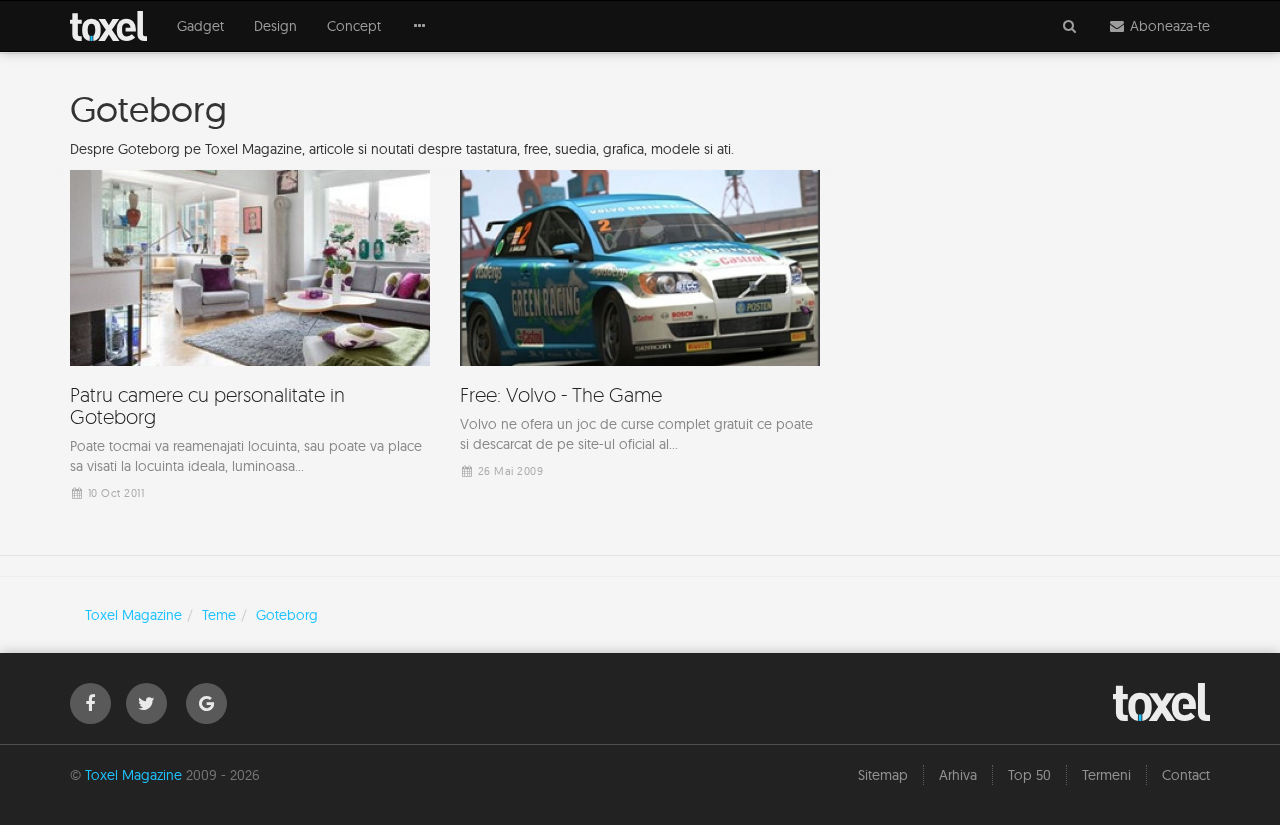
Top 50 (1029, 775)
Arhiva (958, 775)
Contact (1186, 775)
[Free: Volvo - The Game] (640, 329)
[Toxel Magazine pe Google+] (206, 703)
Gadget (200, 26)
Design (275, 26)
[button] (420, 26)
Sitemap (883, 775)
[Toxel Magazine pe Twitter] (146, 703)
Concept (354, 26)
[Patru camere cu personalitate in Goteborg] (250, 340)
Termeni (1106, 775)
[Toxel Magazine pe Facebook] (90, 703)
